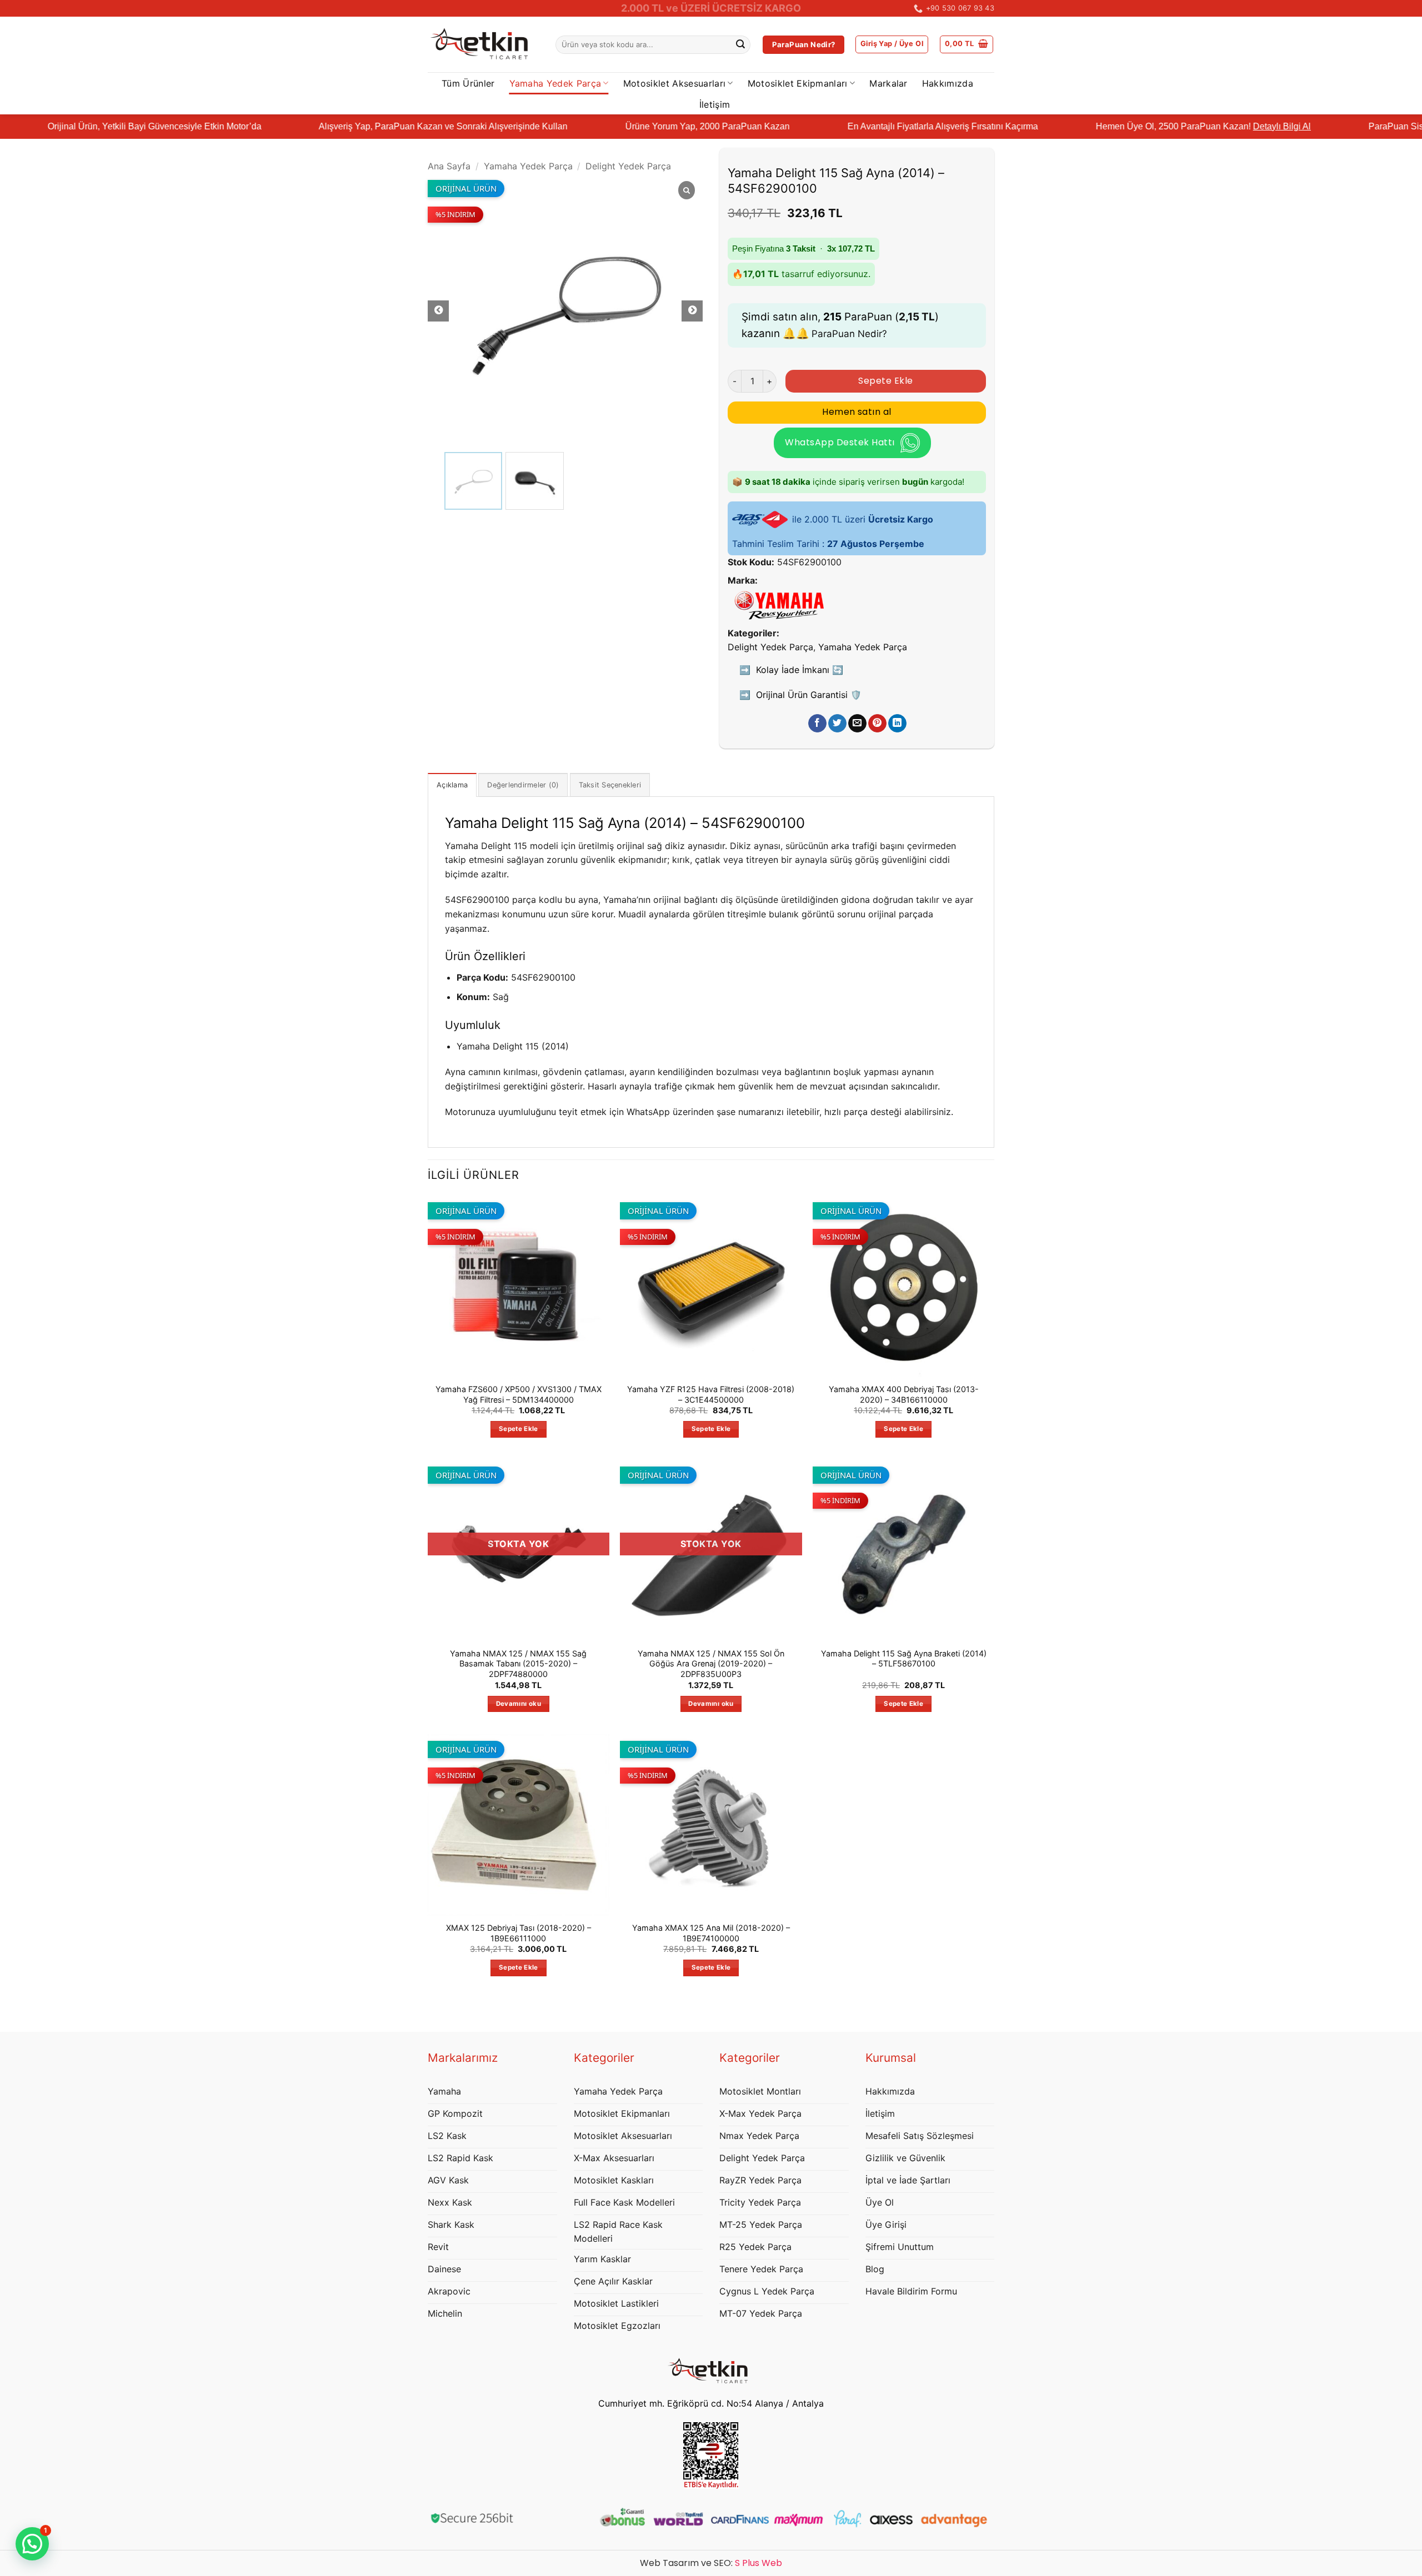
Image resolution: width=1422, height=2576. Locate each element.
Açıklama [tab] (452, 785)
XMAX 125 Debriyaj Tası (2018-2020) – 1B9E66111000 (519, 1933)
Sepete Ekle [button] (519, 1429)
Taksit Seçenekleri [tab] (610, 785)
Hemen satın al (857, 412)
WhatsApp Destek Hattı (840, 442)
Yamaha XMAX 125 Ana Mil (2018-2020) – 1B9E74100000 (711, 1933)
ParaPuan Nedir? (849, 334)
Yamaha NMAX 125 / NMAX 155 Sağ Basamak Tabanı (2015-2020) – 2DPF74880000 (518, 1664)
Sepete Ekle (885, 381)
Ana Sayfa (449, 166)
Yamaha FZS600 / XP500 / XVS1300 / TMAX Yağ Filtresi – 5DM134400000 (519, 1394)
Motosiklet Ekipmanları (798, 83)
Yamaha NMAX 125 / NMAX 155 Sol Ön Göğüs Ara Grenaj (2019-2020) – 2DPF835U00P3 (711, 1664)
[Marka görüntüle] (779, 604)
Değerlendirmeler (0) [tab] (523, 785)
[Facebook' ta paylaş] (817, 724)
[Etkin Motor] (483, 45)
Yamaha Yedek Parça (555, 83)
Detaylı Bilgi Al (1182, 126)
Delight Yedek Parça (628, 166)
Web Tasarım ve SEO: (711, 2563)
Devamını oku (519, 1704)
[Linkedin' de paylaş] (897, 724)
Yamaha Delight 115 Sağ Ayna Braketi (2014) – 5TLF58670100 (904, 1659)
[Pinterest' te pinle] (877, 724)
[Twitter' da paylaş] (837, 724)
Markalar (888, 83)
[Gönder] (740, 45)
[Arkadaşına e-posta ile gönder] (857, 724)
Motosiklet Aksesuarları (674, 83)
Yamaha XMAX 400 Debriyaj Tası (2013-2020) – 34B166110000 (904, 1394)
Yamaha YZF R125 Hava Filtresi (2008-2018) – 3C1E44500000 (711, 1394)
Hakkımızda (948, 83)
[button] (892, 44)
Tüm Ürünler (468, 83)
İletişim (715, 104)
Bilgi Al (1396, 126)
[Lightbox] (687, 191)
